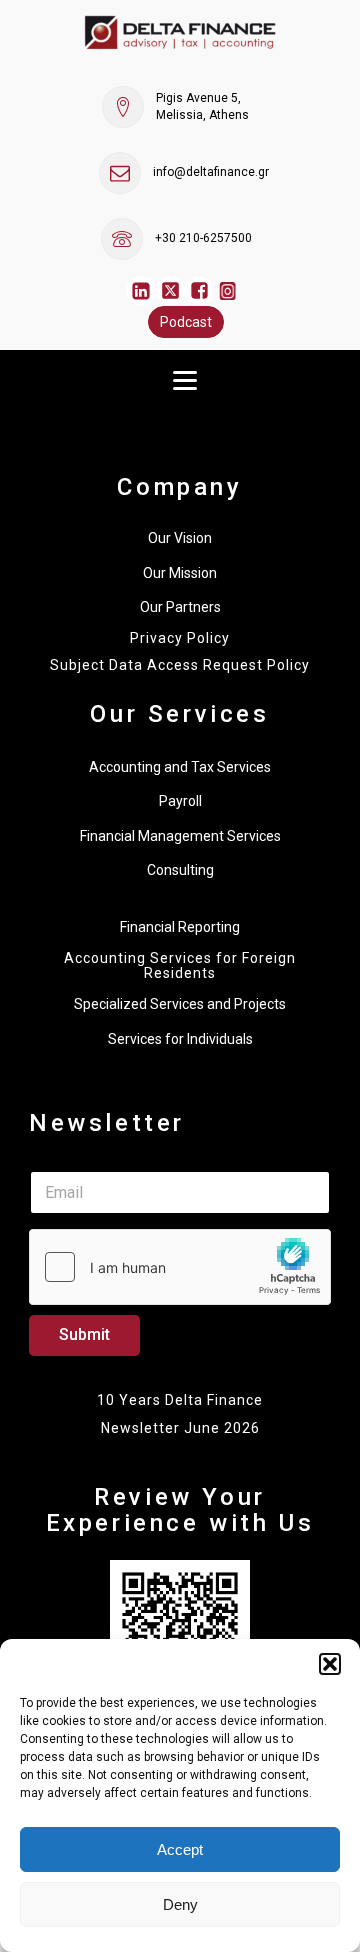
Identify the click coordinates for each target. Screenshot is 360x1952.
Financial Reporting (180, 927)
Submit (84, 1334)
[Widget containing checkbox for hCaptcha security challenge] (180, 1267)
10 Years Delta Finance (180, 1400)
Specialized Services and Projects (180, 1004)
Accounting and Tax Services (180, 767)
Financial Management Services (180, 836)
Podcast (186, 322)
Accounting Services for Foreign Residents (180, 966)
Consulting (180, 870)
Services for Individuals (180, 1039)
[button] (330, 1664)
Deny (180, 1904)
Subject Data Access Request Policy (180, 665)
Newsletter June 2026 (180, 1428)
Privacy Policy (180, 638)
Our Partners (180, 607)
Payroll (180, 801)
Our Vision (180, 538)
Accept (180, 1849)
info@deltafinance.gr (211, 172)
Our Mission (180, 573)
